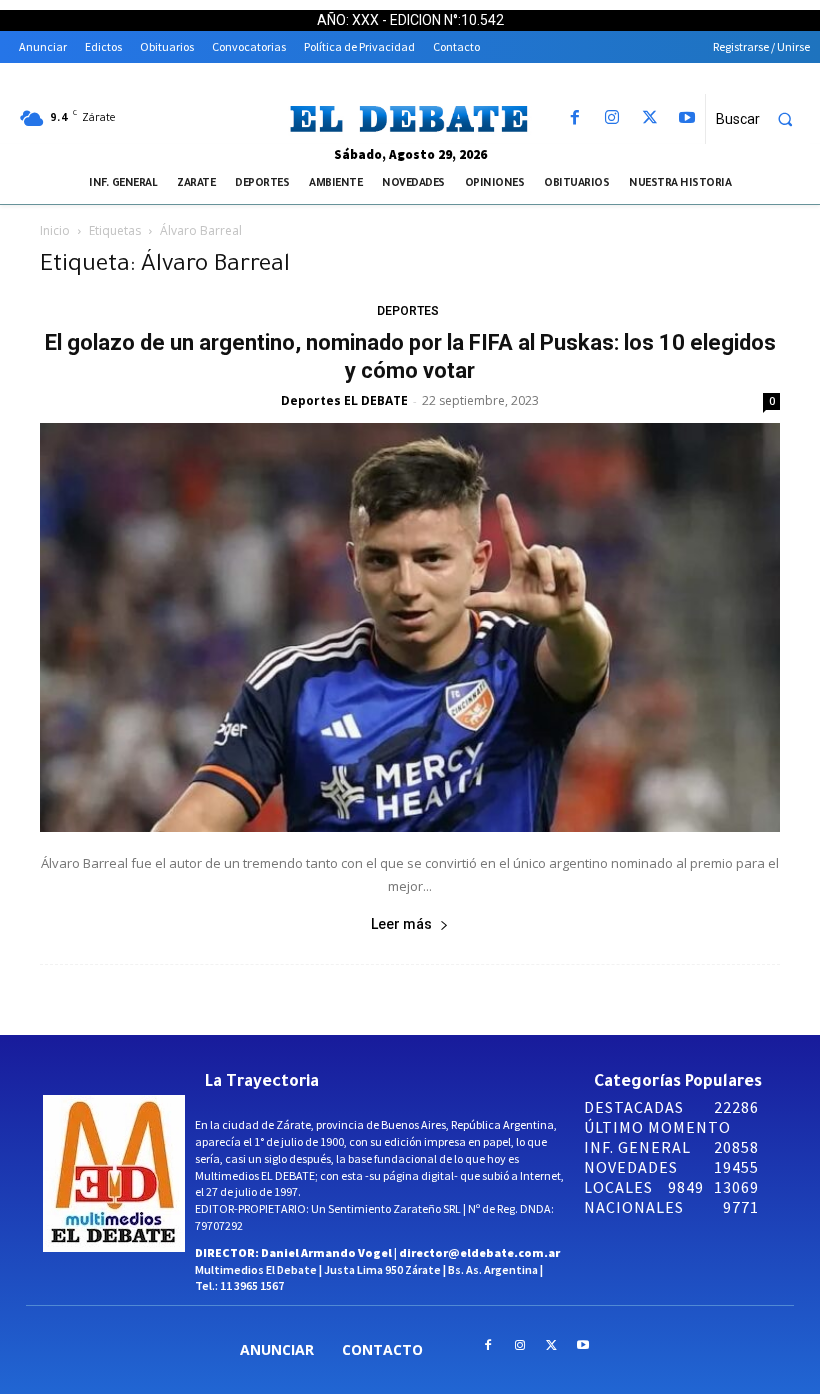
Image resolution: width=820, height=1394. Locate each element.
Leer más (401, 924)
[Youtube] (686, 118)
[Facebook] (575, 118)
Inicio (55, 230)
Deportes (408, 311)
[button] (763, 119)
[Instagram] (612, 118)
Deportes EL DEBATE (344, 400)
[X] (649, 118)
